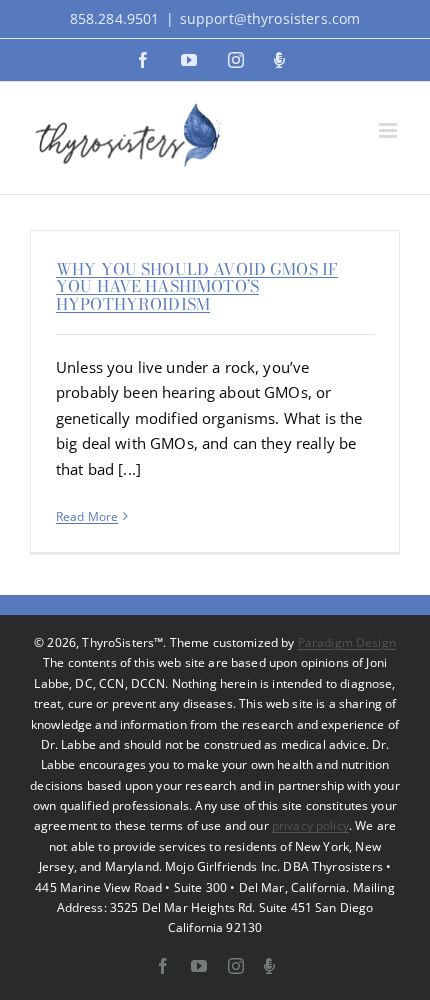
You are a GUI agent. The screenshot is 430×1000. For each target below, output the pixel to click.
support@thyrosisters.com (270, 18)
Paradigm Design (347, 642)
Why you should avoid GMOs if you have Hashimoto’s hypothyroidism (197, 286)
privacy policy (310, 825)
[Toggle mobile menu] (389, 130)
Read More (87, 516)
